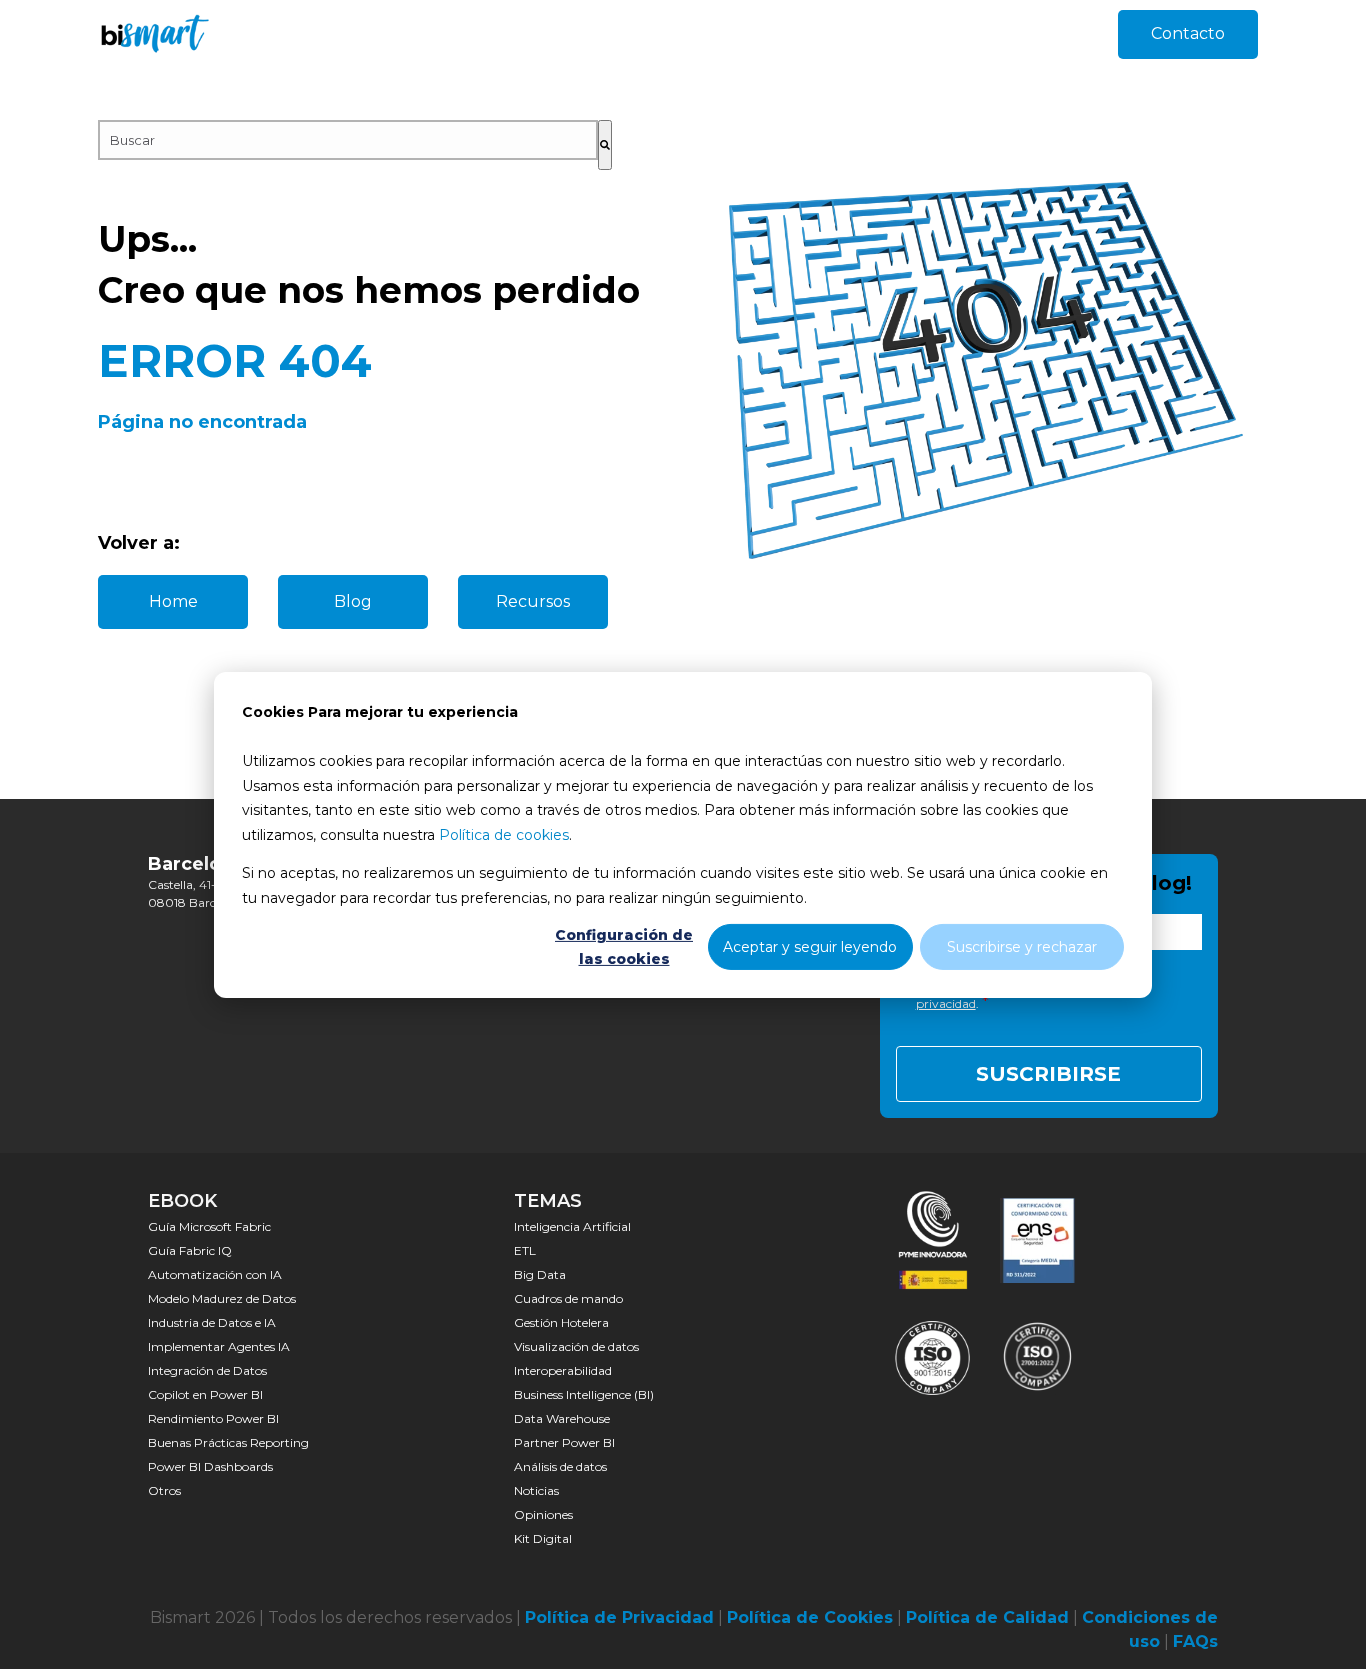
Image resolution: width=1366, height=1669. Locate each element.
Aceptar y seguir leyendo (810, 946)
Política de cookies (504, 834)
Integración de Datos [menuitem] (207, 1370)
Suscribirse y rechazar (1022, 946)
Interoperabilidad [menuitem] (563, 1370)
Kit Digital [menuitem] (543, 1538)
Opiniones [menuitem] (543, 1514)
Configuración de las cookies (624, 946)
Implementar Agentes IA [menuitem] (219, 1346)
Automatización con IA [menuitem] (215, 1274)
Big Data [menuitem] (540, 1274)
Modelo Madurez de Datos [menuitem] (222, 1298)
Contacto (1188, 33)
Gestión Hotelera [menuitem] (561, 1322)
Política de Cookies (810, 1617)
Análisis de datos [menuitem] (560, 1466)
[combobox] (348, 140)
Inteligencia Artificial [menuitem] (572, 1226)
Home (173, 601)
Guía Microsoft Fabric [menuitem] (209, 1226)
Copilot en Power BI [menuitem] (205, 1394)
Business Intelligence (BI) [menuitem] (584, 1394)
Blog (353, 601)
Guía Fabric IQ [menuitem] (190, 1250)
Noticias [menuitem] (536, 1490)
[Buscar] (605, 145)
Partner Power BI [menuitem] (564, 1442)
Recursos (533, 601)
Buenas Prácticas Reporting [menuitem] (228, 1442)
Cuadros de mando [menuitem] (568, 1298)
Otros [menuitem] (164, 1490)
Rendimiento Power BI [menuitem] (213, 1418)
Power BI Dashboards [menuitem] (210, 1466)
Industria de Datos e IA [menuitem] (212, 1322)
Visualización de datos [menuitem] (576, 1346)
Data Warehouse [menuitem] (562, 1418)
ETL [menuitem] (525, 1250)
